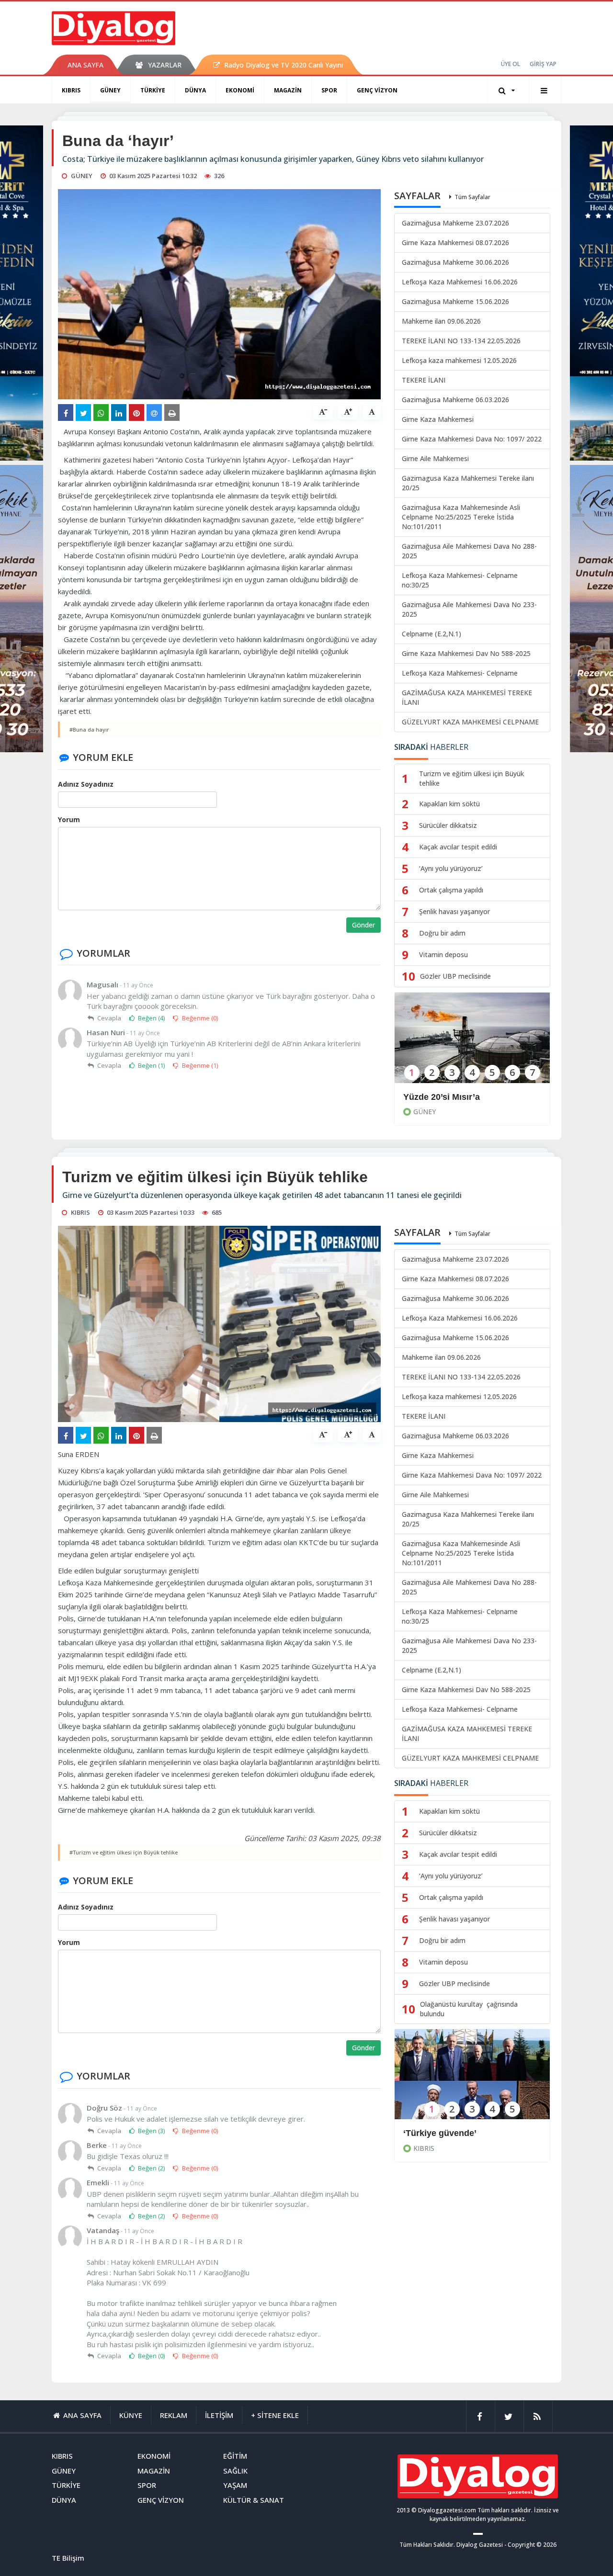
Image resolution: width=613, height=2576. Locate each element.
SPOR (329, 90)
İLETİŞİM (219, 2415)
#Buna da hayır (89, 729)
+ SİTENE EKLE (275, 2415)
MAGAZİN (288, 90)
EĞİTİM (235, 2456)
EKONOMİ (240, 90)
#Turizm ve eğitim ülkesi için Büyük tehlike (124, 1852)
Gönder (363, 925)
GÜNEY (110, 90)
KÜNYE (131, 2415)
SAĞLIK (235, 2471)
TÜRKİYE (153, 90)
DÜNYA (195, 90)
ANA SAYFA (85, 65)
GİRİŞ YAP (543, 64)
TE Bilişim (68, 2558)
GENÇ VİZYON (377, 90)
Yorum (69, 819)
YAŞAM (235, 2485)
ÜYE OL (511, 64)
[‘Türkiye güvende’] (472, 2081)
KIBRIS (71, 90)
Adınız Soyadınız (86, 784)
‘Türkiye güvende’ (440, 2133)
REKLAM (174, 2415)
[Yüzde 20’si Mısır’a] (472, 1044)
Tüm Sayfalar (472, 197)
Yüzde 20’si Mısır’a (443, 1097)
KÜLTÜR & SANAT (254, 2500)
